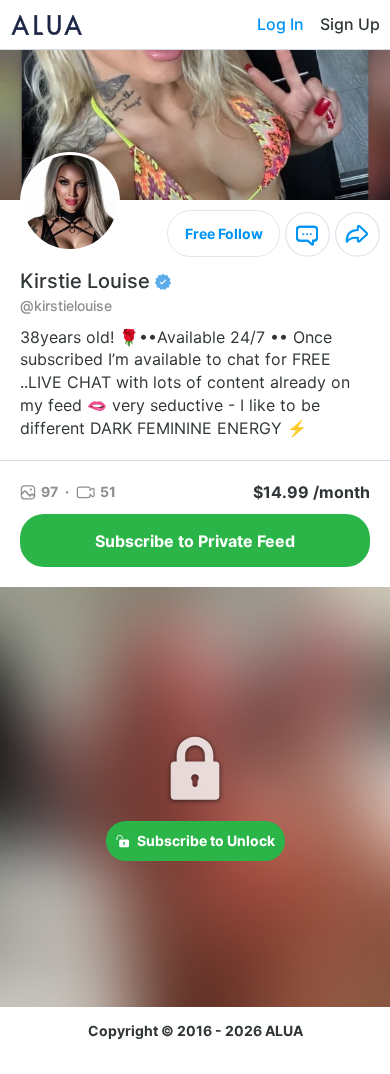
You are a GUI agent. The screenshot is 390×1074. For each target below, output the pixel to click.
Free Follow (224, 233)
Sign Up (350, 24)
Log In (280, 24)
